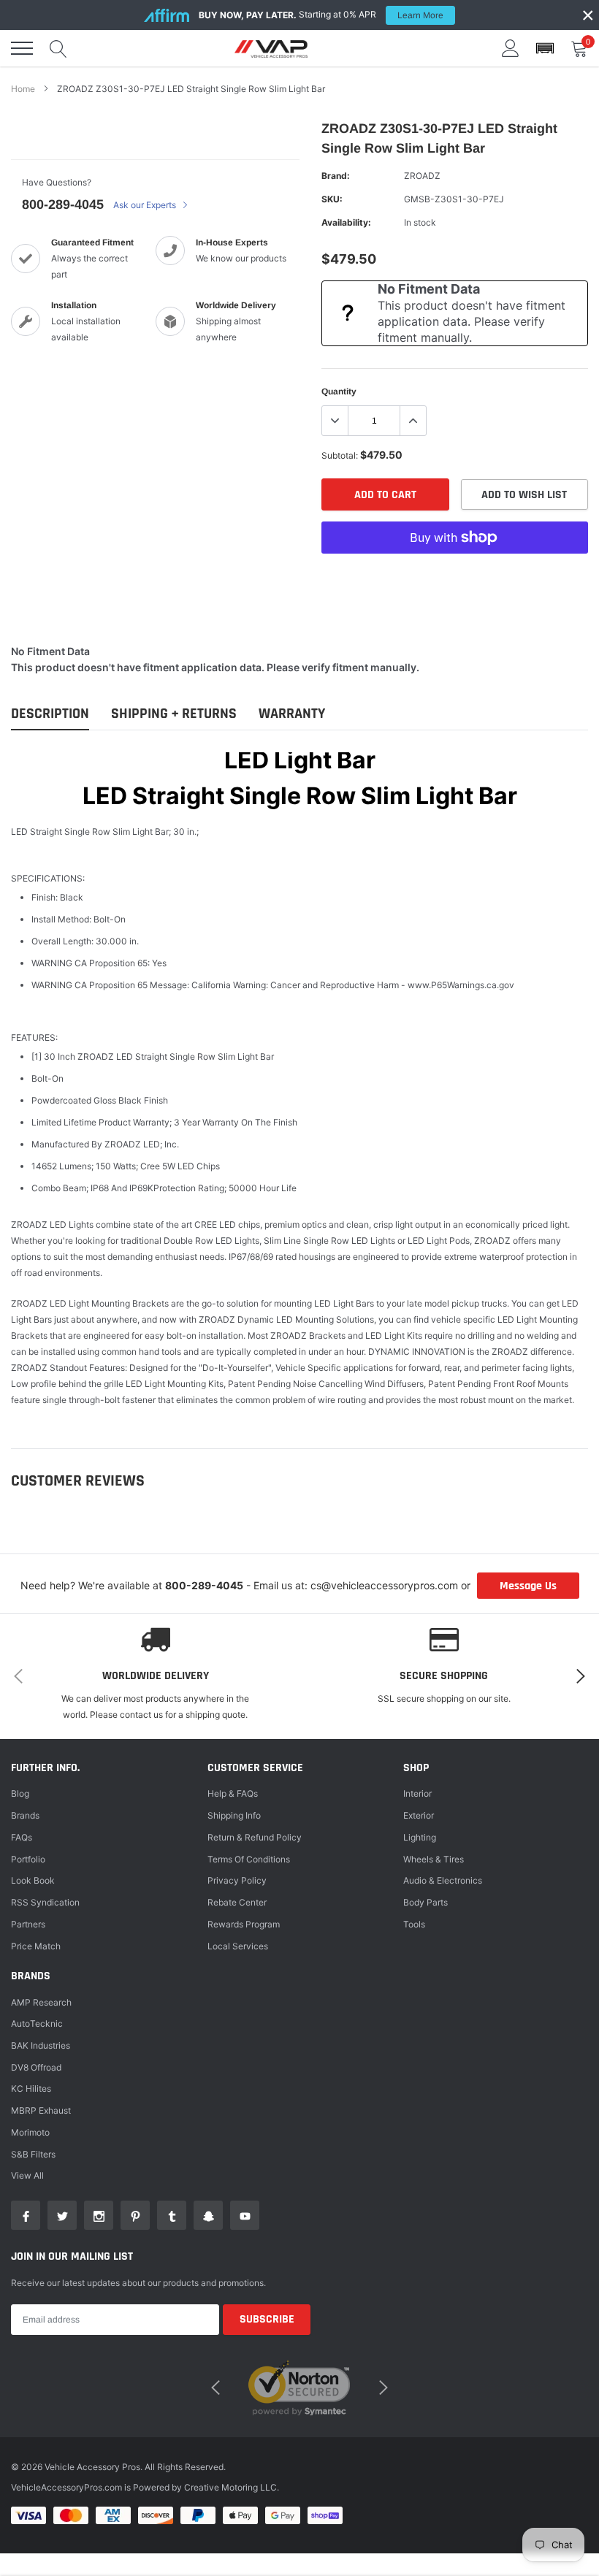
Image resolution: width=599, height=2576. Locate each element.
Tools (414, 1924)
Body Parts (426, 1902)
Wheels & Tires (434, 1859)
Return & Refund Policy (255, 1837)
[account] (511, 48)
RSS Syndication (45, 1902)
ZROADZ (422, 176)
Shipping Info (234, 1815)
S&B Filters (33, 2154)
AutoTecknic (37, 2023)
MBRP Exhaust (41, 2110)
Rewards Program (244, 1924)
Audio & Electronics (443, 1880)
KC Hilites (31, 2088)
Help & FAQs (233, 1793)
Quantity (339, 391)
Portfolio (28, 1859)
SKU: (332, 199)
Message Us (528, 1586)
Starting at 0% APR (321, 15)
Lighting (420, 1837)
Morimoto (30, 2132)
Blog (20, 1793)
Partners (28, 1924)
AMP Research (41, 2002)
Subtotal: (340, 455)
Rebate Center (237, 1902)
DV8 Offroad (36, 2067)
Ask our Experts (146, 205)
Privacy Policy (237, 1880)
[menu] (22, 48)
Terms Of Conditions (249, 1859)
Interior (417, 1793)
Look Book (33, 1880)
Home (23, 89)
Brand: (336, 176)
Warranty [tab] (292, 714)
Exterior (419, 1815)
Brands (25, 1815)
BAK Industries (41, 2045)
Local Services (238, 1946)
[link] (26, 2215)
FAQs (22, 1837)
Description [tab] (50, 714)
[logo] (271, 48)
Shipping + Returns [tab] (174, 714)
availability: (346, 222)
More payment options (455, 573)
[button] (545, 49)
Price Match (36, 1946)
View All (27, 2175)
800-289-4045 (63, 205)
